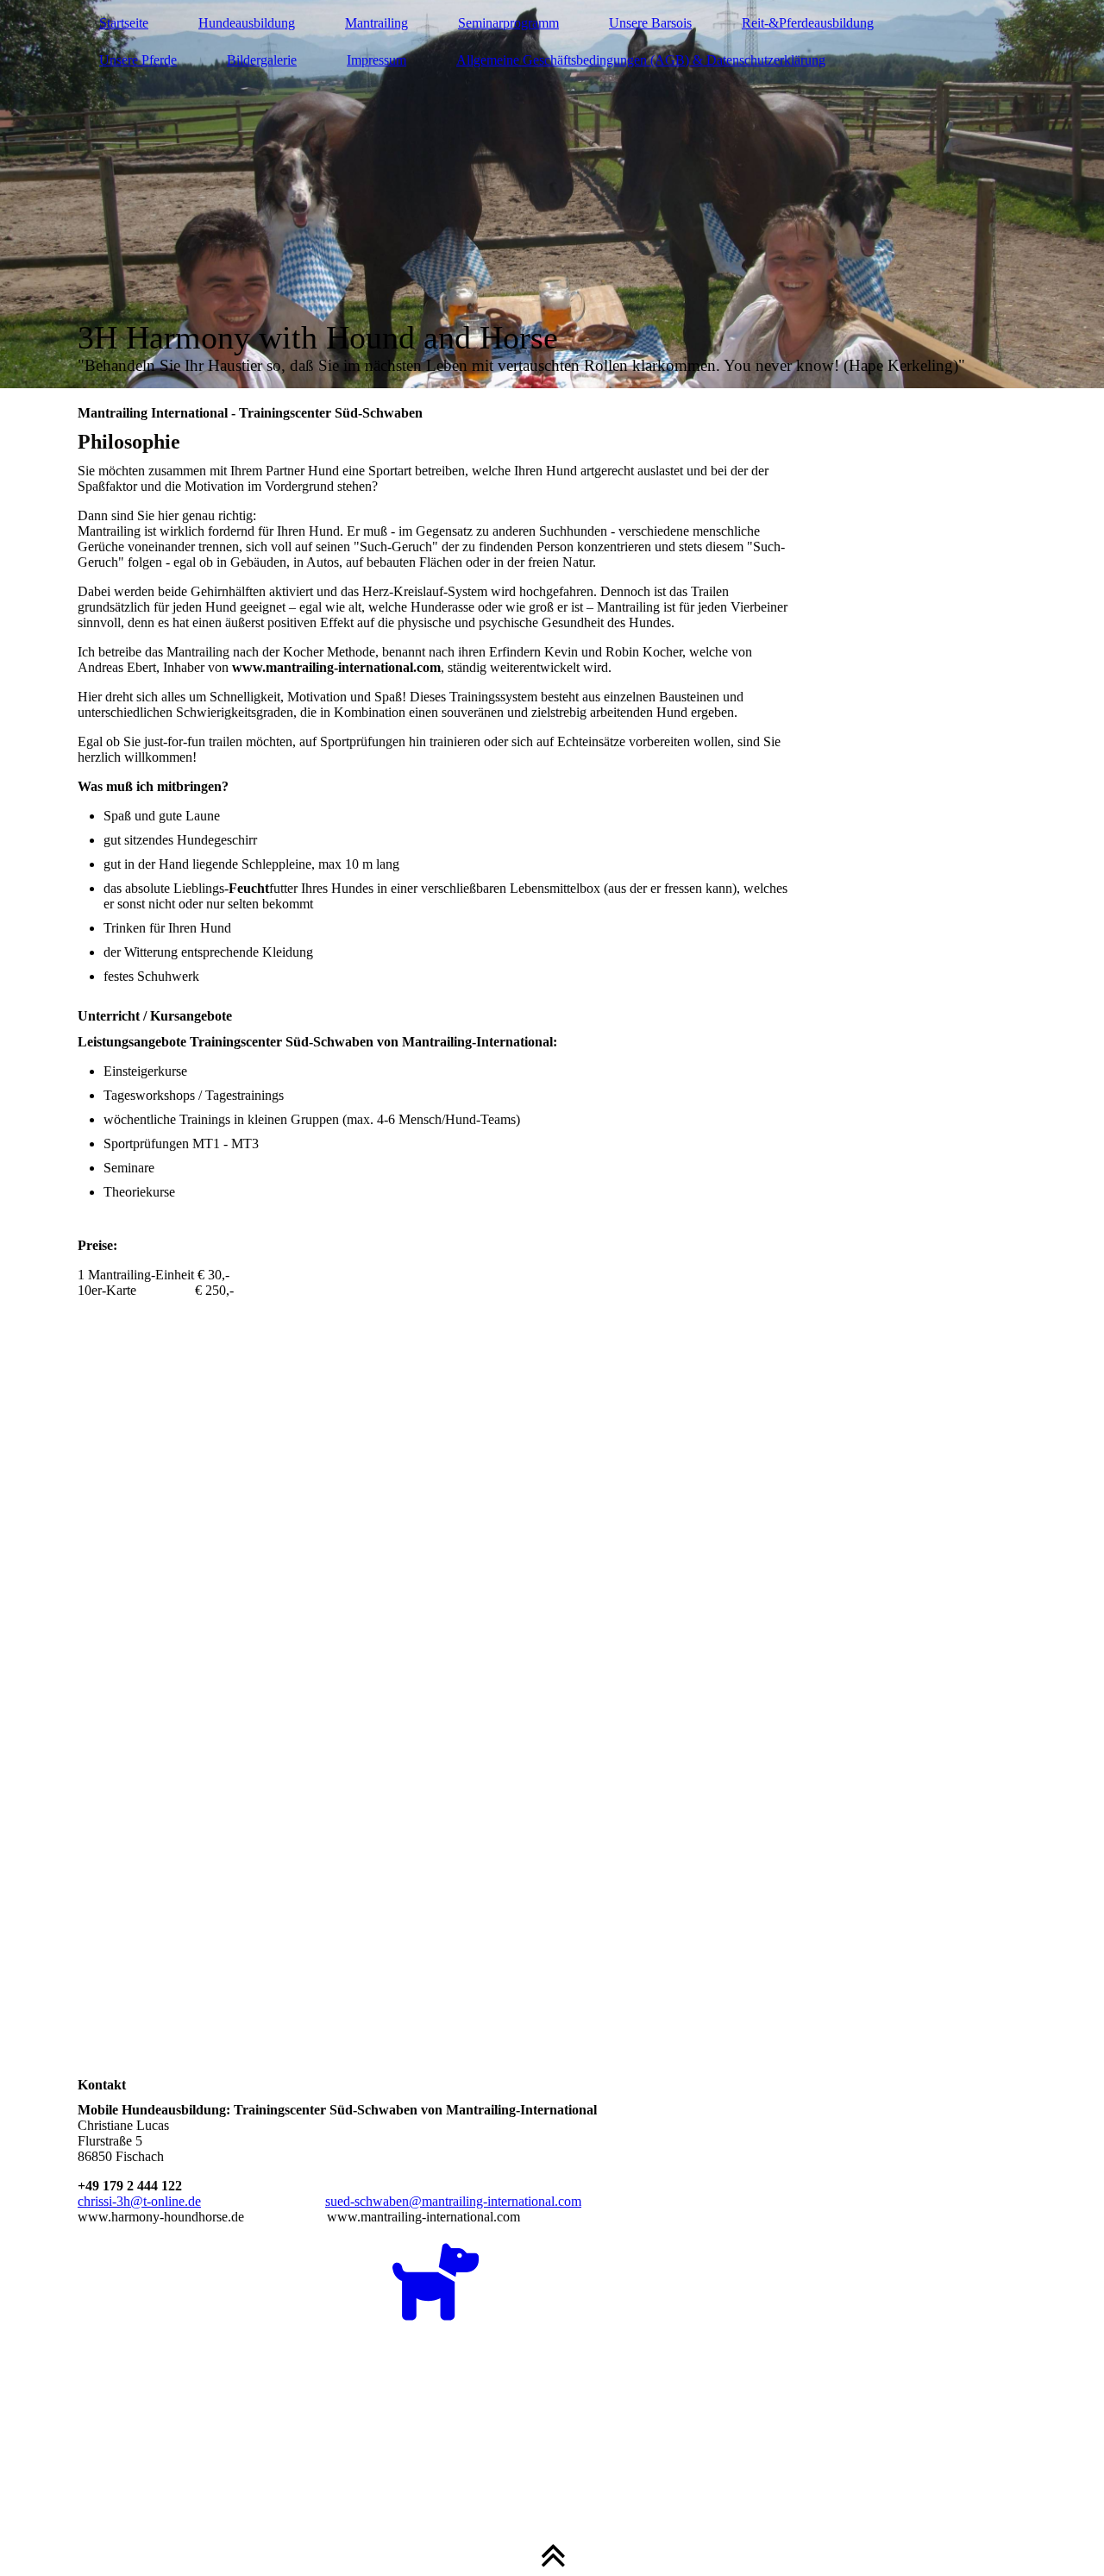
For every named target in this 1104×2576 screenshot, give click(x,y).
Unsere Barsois (650, 23)
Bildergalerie (262, 60)
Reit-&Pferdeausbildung (808, 23)
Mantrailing (376, 23)
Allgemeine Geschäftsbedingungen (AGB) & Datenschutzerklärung (641, 60)
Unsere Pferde (138, 60)
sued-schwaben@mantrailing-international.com (453, 2201)
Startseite (124, 23)
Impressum (376, 60)
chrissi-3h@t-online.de (139, 2201)
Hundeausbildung (247, 23)
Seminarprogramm (508, 23)
